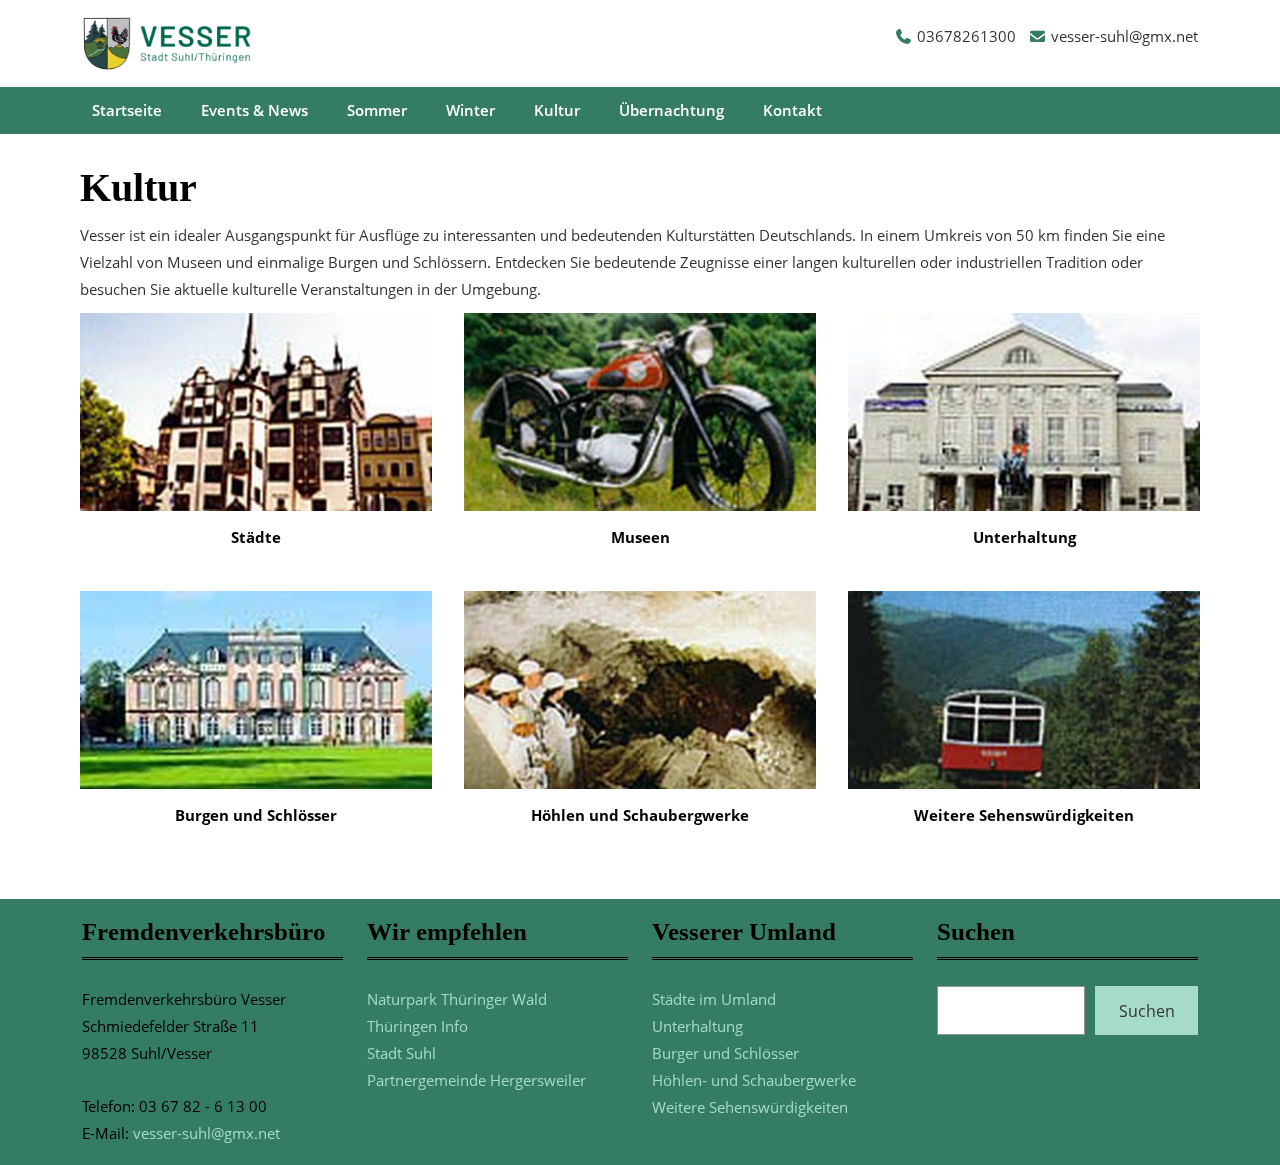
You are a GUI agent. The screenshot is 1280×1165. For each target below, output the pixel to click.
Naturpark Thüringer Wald (457, 999)
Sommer (377, 110)
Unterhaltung (697, 1026)
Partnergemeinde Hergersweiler (476, 1080)
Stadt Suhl (401, 1053)
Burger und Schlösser (725, 1053)
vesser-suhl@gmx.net (1124, 36)
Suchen (1147, 1011)
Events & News (254, 110)
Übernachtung (671, 110)
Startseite (127, 110)
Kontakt (792, 110)
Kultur (557, 110)
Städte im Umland (714, 999)
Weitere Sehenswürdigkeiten (750, 1107)
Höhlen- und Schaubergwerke (754, 1080)
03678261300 (966, 36)
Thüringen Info (417, 1026)
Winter (470, 110)
